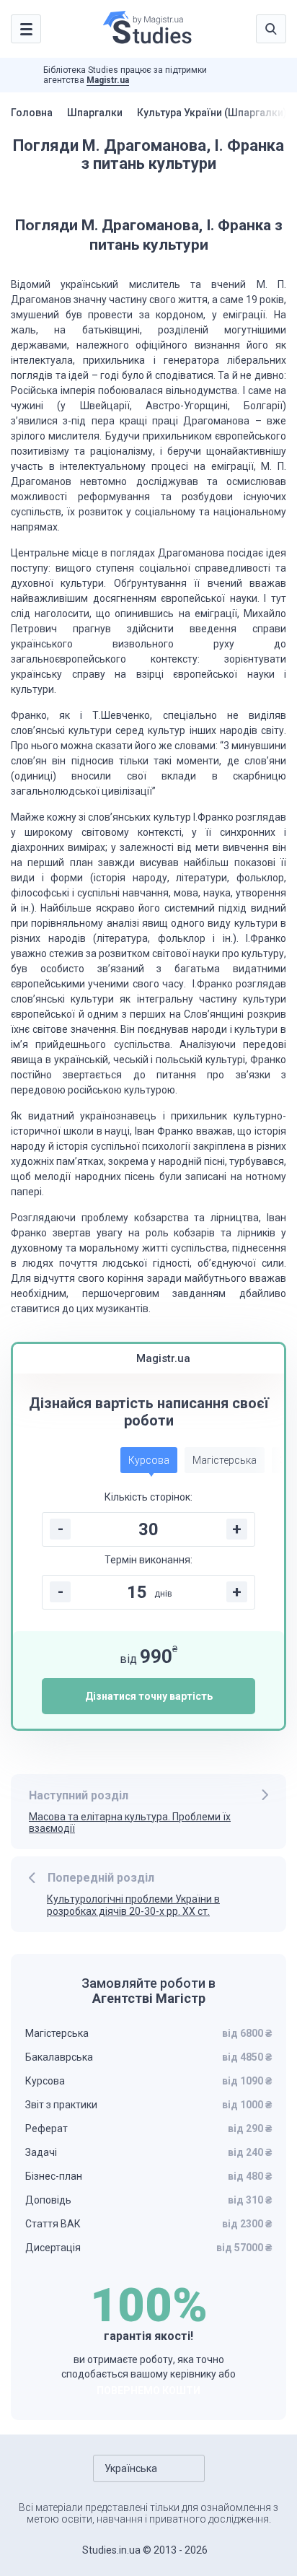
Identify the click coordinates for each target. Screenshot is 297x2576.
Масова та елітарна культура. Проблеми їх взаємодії (130, 1823)
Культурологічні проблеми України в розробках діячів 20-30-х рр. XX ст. (133, 1905)
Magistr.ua (108, 80)
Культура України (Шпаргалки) (212, 113)
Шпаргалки (95, 113)
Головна (32, 113)
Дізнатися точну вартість (149, 1696)
